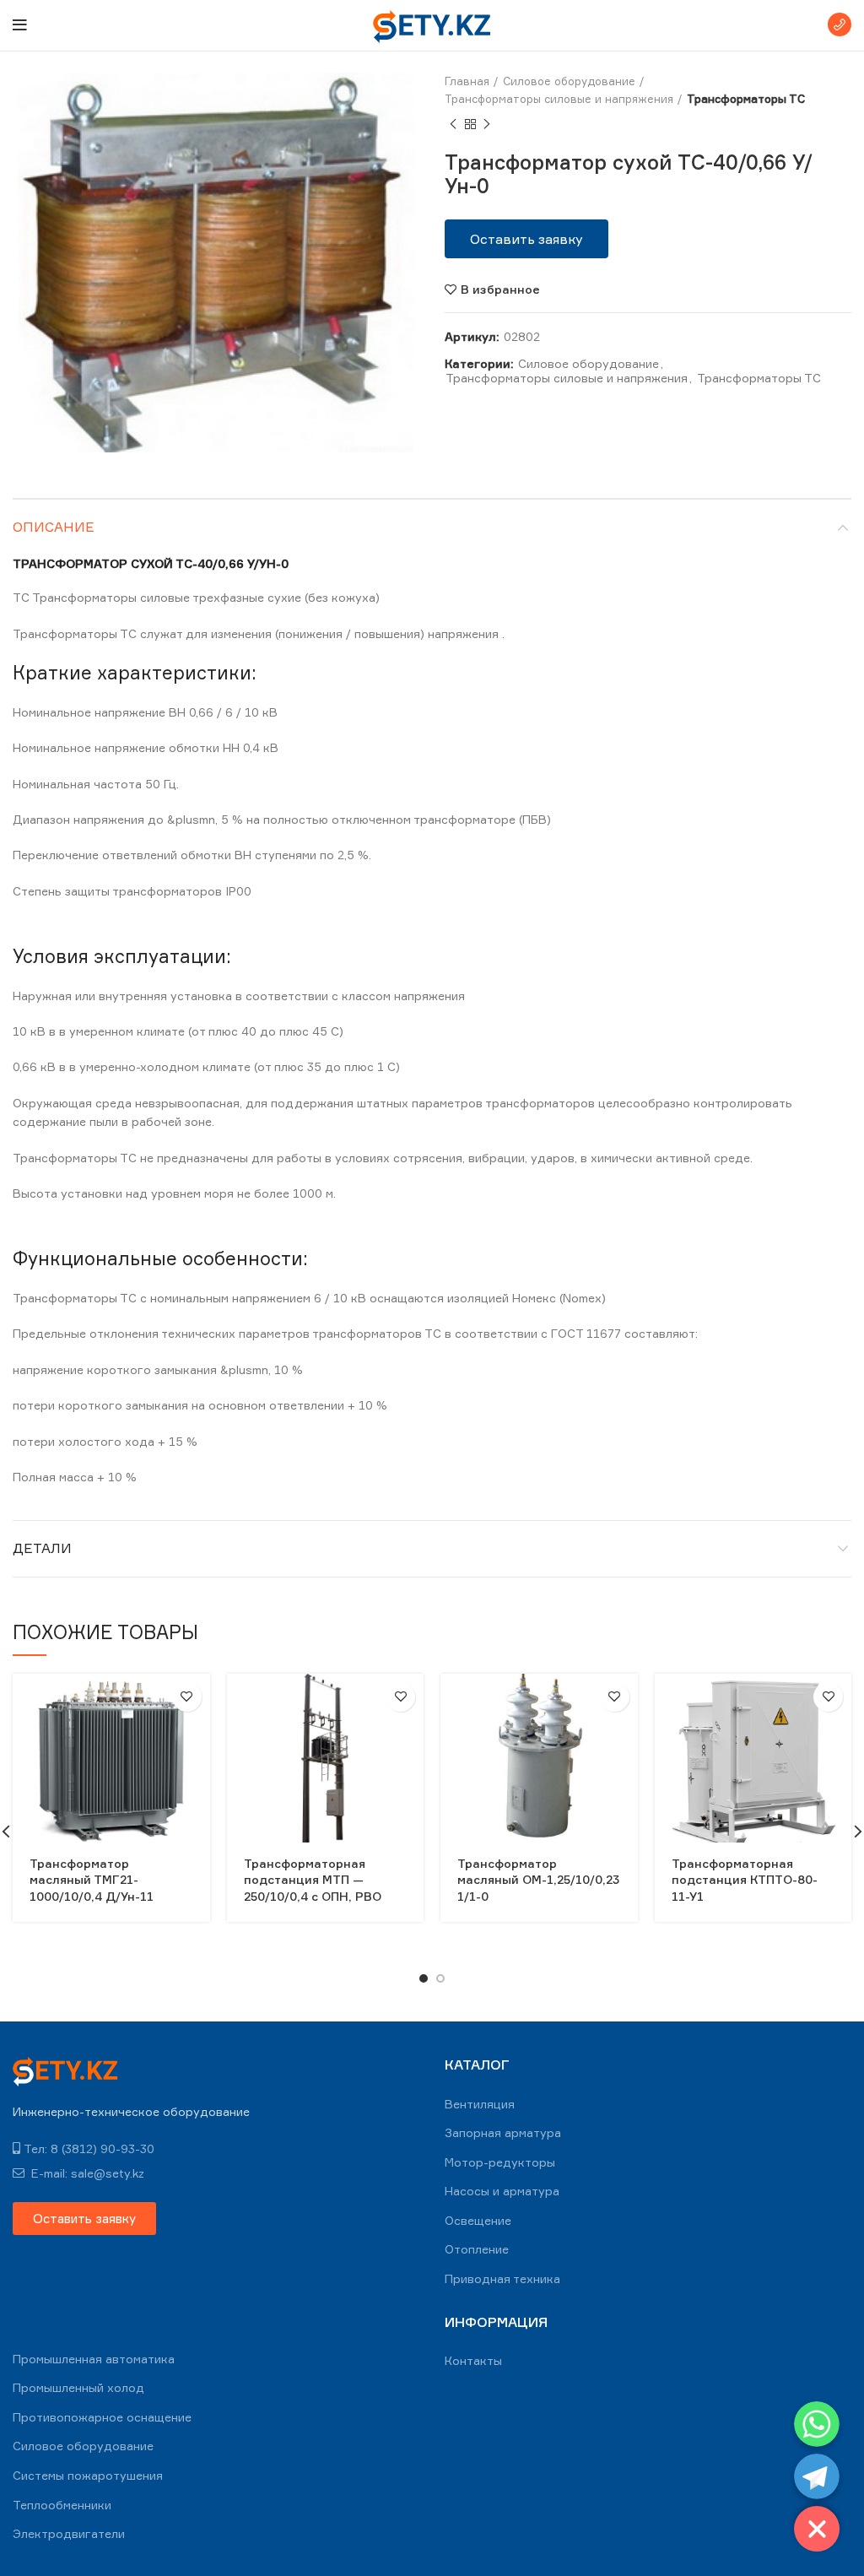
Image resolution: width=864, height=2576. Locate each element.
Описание (54, 527)
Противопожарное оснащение (102, 2417)
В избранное (500, 290)
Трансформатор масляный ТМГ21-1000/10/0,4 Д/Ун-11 (92, 1880)
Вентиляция (480, 2104)
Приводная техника (502, 2278)
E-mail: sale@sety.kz (86, 2173)
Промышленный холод (78, 2387)
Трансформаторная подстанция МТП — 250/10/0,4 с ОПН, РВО (313, 1880)
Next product (487, 125)
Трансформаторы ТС (746, 99)
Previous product (453, 125)
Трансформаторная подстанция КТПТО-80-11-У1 (745, 1880)
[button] (526, 239)
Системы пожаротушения (88, 2475)
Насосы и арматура (502, 2191)
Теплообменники (62, 2505)
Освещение (478, 2220)
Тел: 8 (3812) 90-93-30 (89, 2148)
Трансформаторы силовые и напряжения (559, 99)
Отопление (477, 2249)
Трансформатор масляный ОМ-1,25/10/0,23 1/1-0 (538, 1880)
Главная (467, 81)
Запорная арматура (503, 2132)
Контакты (473, 2360)
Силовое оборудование (569, 81)
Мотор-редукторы (500, 2162)
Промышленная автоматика (94, 2359)
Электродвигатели (69, 2533)
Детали (42, 1548)
